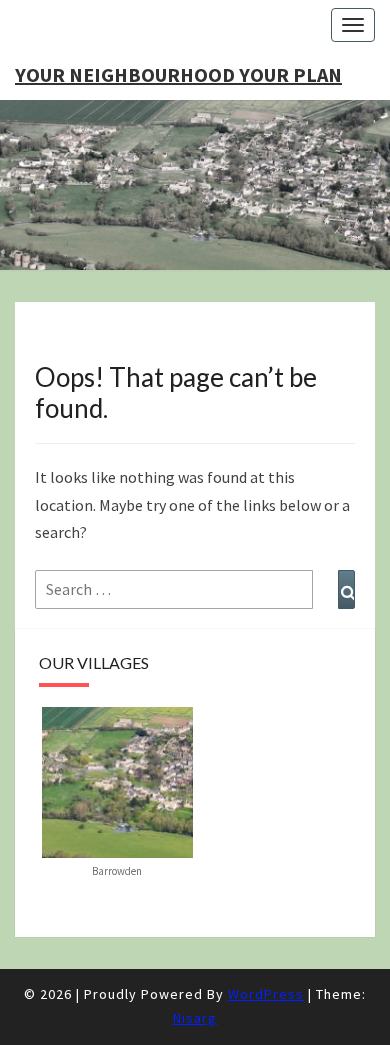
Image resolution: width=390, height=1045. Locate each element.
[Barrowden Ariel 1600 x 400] (117, 780)
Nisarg (195, 1018)
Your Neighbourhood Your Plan (178, 74)
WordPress (266, 994)
